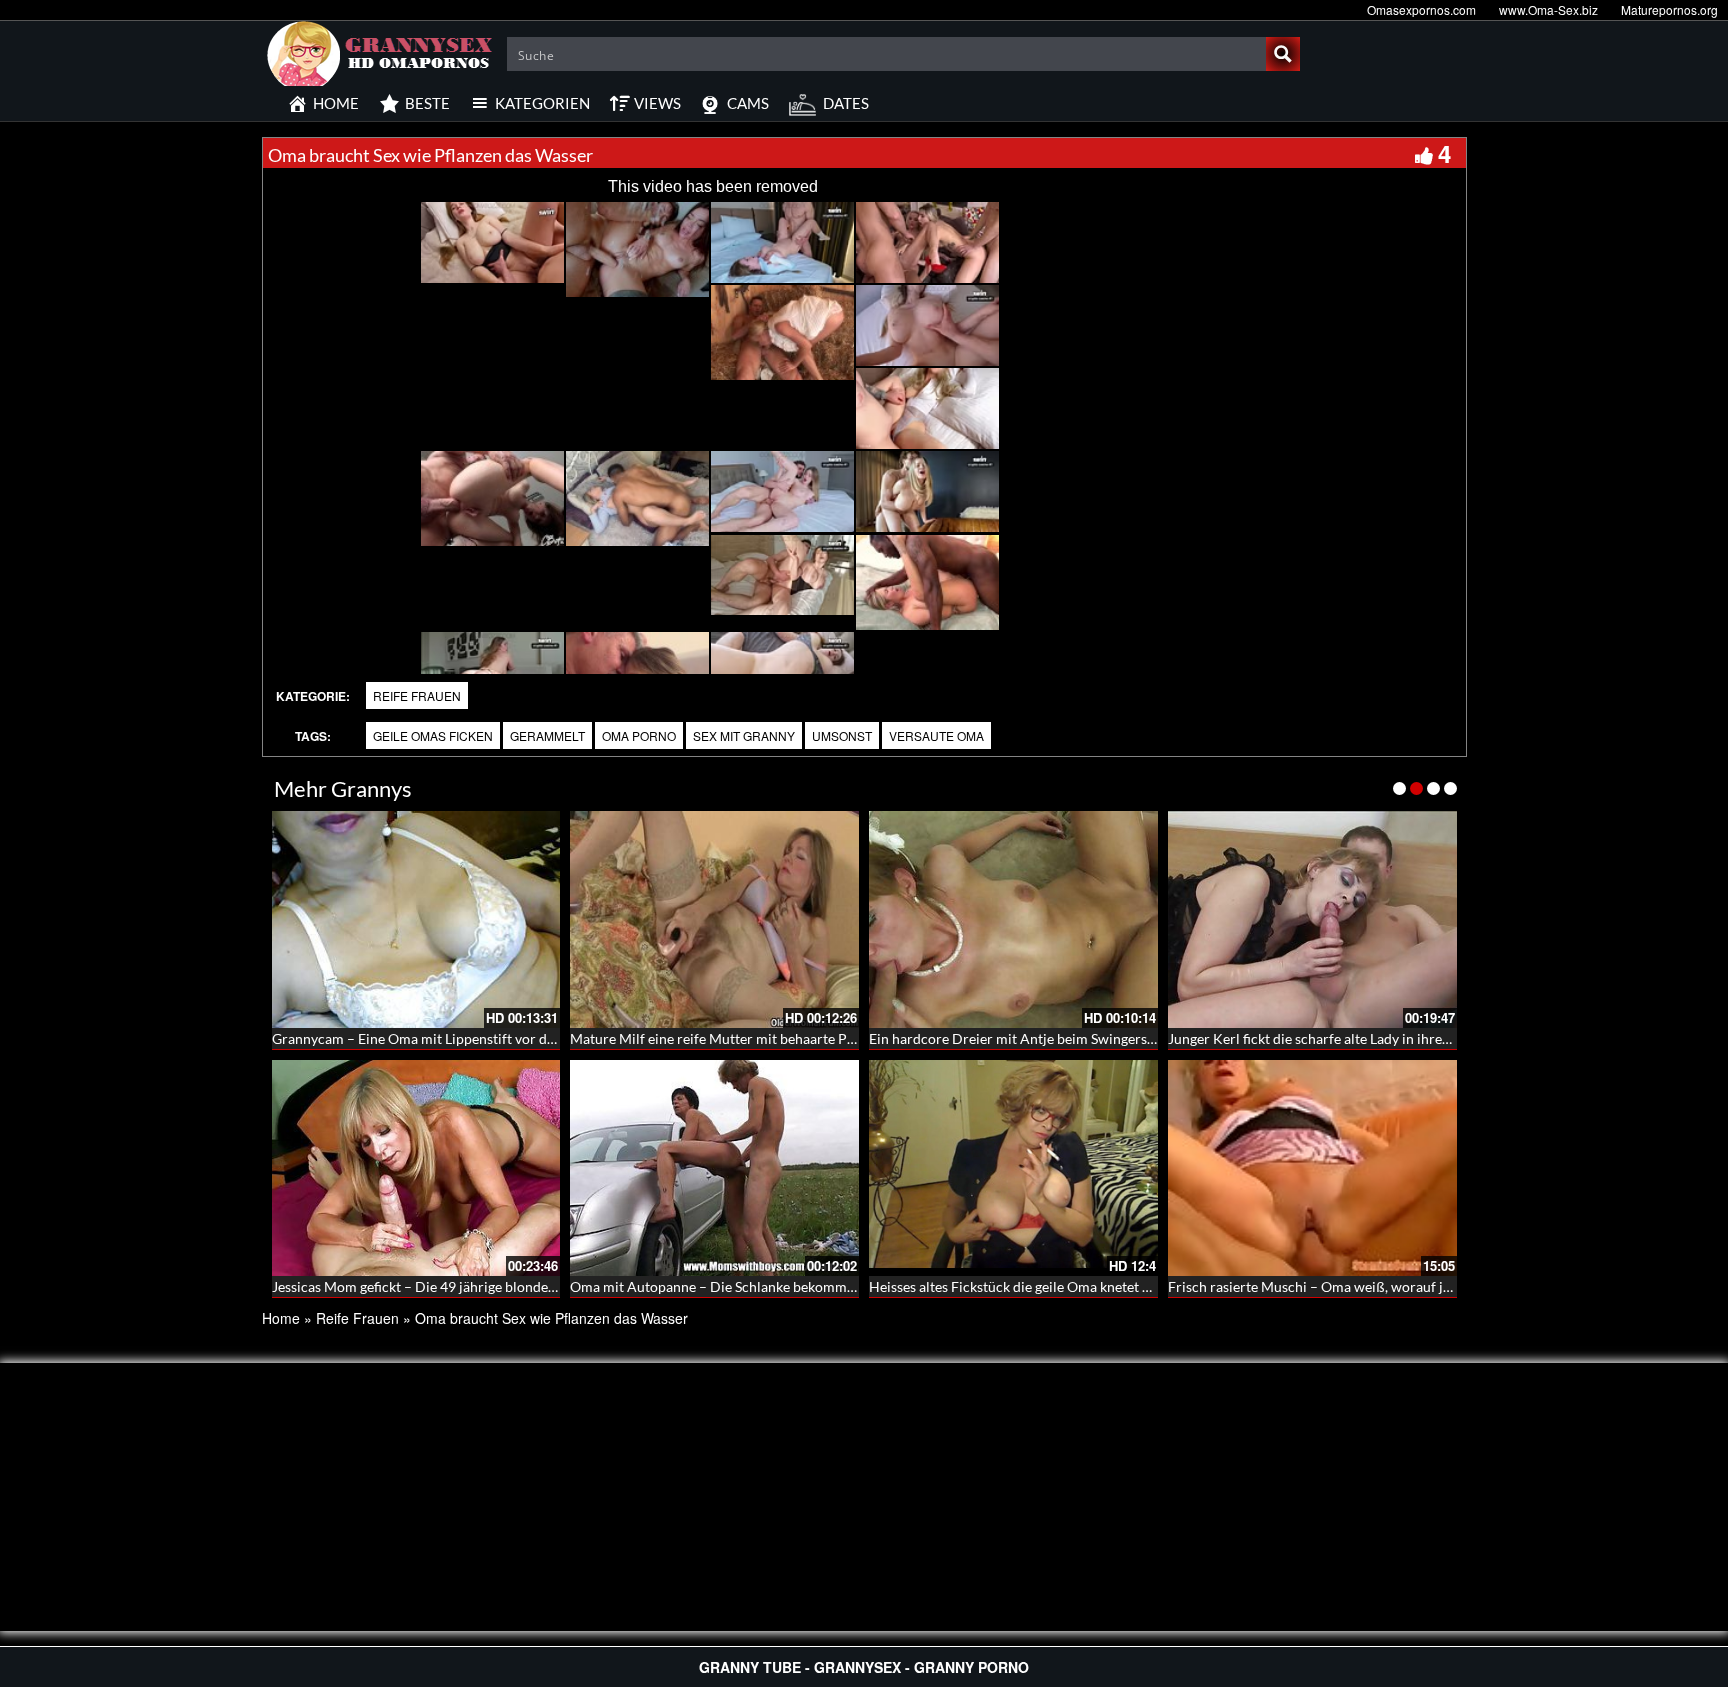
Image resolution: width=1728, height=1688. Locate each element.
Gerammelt (547, 735)
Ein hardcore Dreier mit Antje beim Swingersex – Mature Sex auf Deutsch (1096, 1038)
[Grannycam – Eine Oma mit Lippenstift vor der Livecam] (416, 919)
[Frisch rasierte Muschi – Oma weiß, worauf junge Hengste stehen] (1312, 1168)
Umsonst (842, 735)
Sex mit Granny (744, 735)
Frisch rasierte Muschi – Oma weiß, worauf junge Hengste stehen (1369, 1286)
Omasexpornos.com (1421, 9)
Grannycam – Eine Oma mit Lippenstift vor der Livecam (443, 1038)
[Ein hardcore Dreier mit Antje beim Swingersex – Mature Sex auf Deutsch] (1013, 919)
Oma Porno (639, 735)
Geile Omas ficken (433, 735)
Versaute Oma (936, 735)
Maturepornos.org (1669, 9)
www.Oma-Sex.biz (1548, 9)
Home (281, 1318)
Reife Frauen (417, 695)
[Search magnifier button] (1283, 54)
